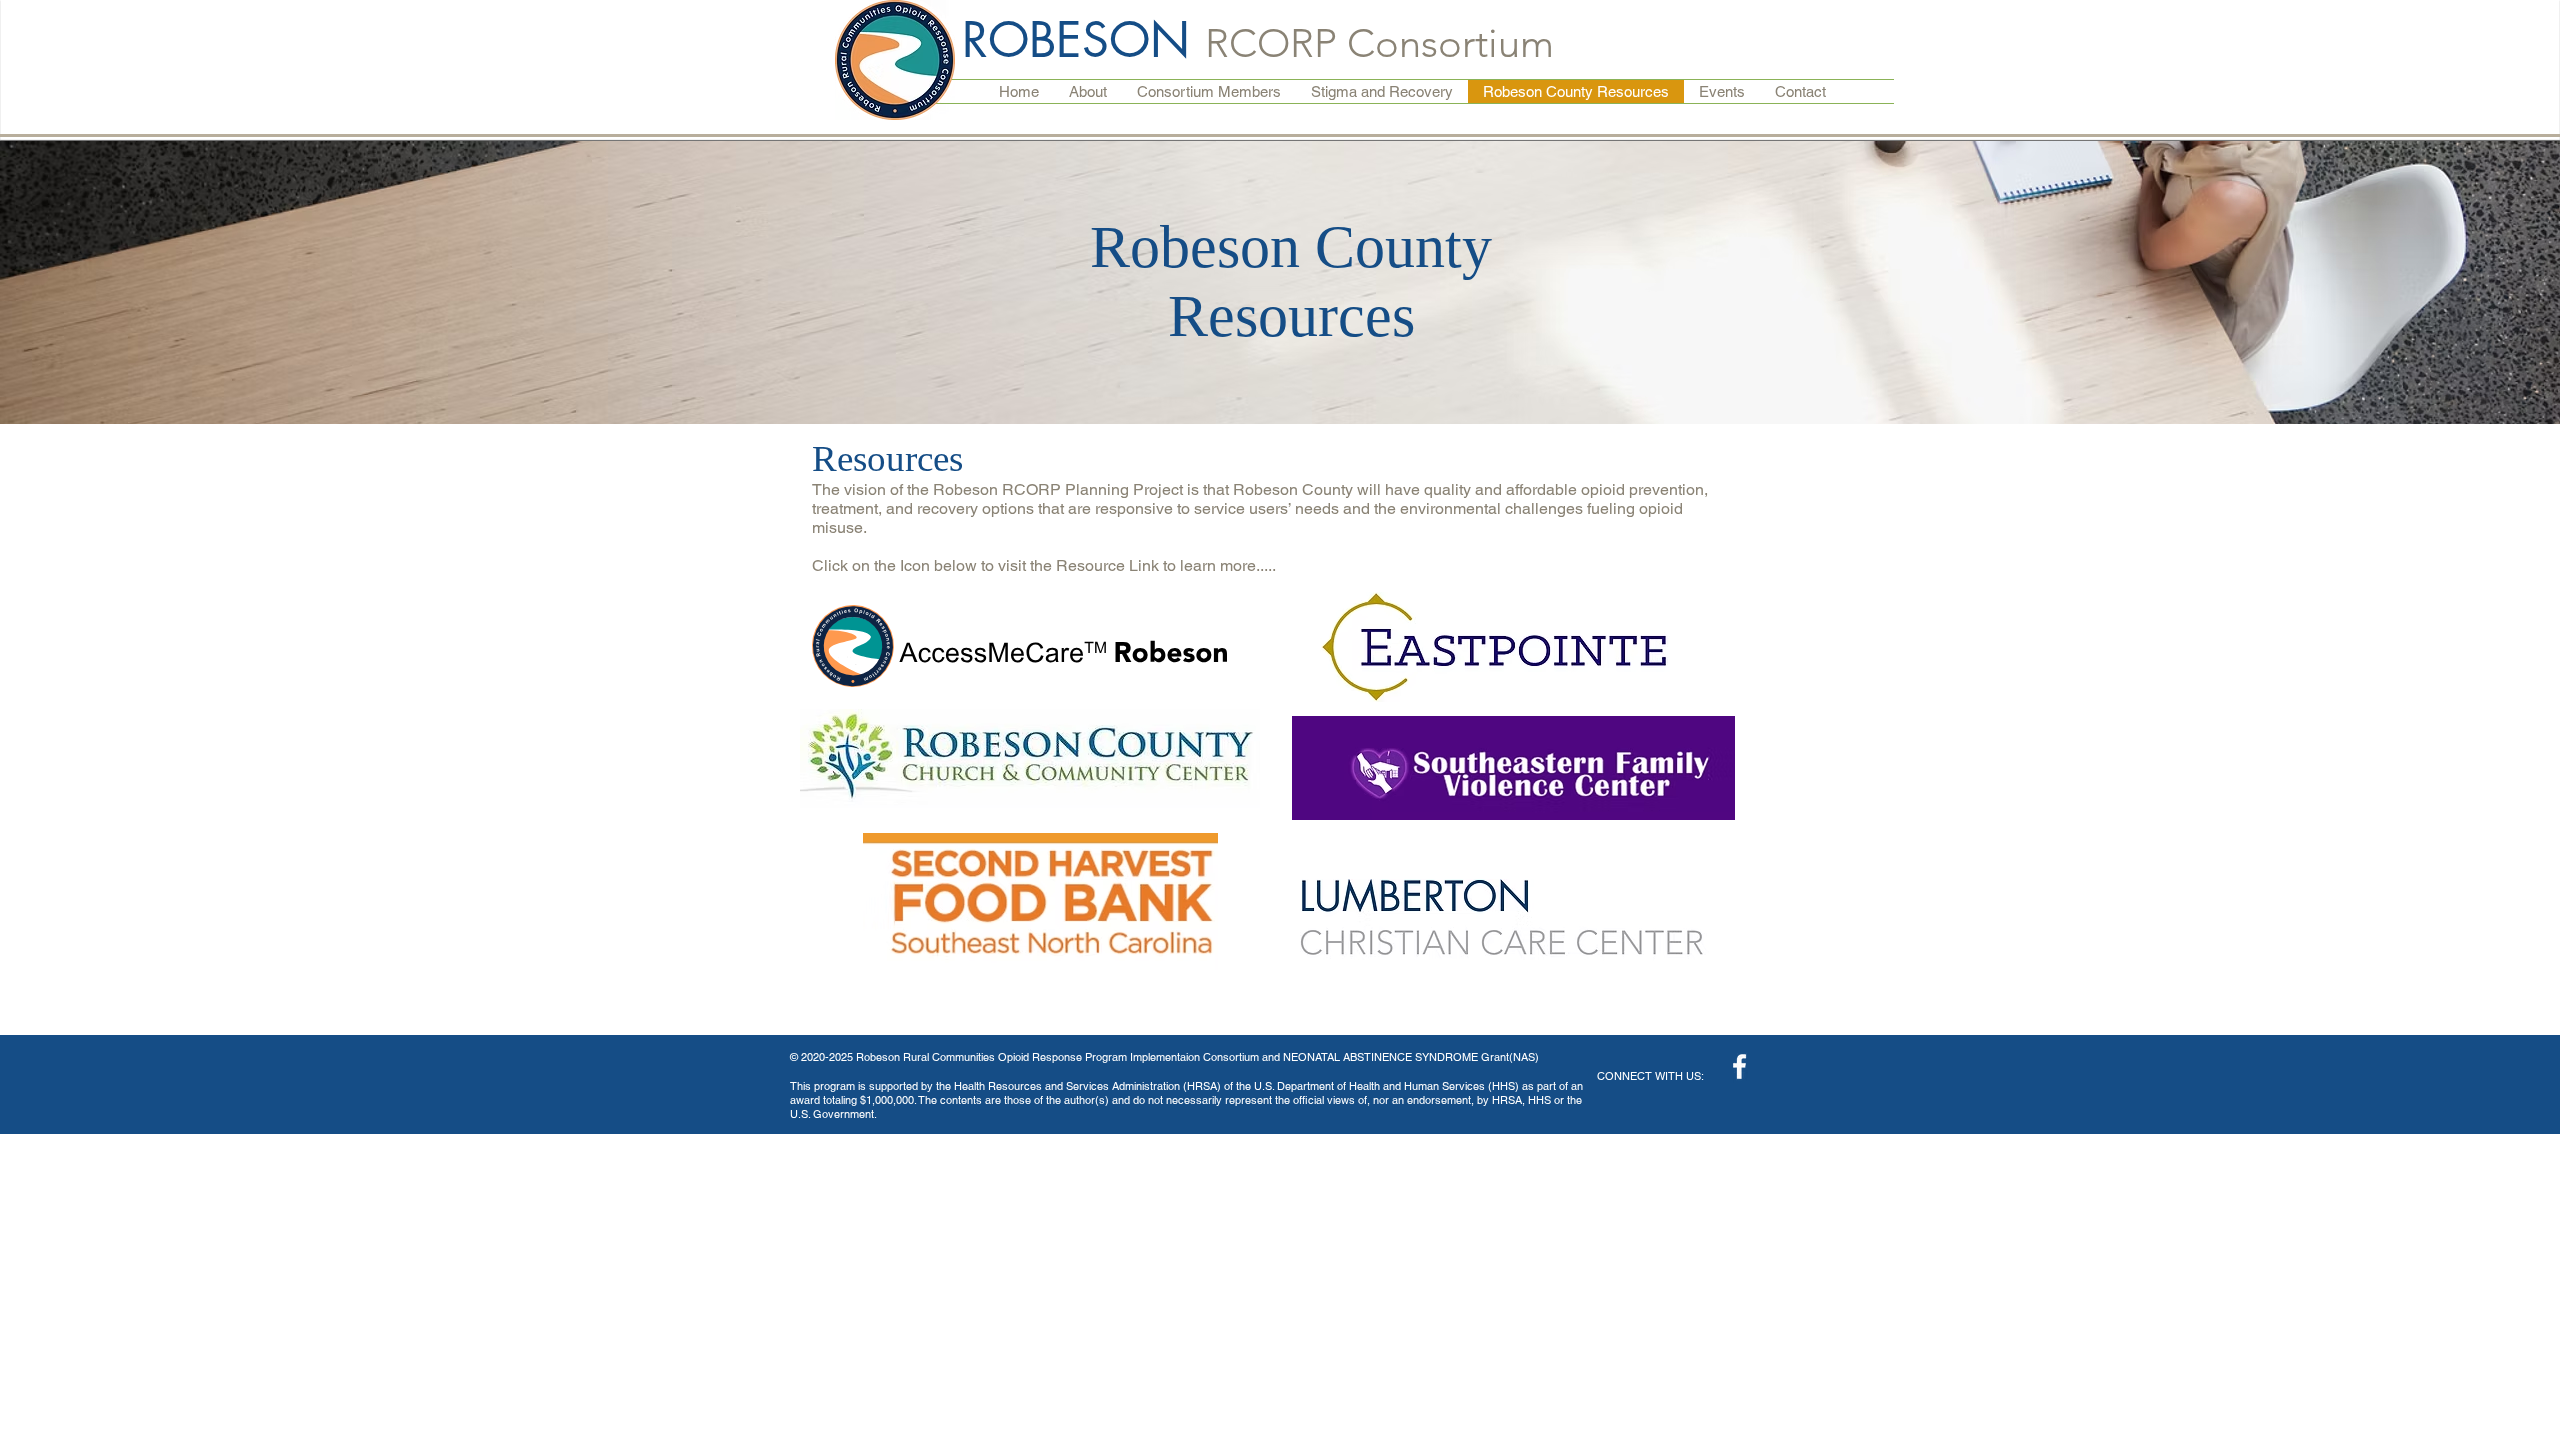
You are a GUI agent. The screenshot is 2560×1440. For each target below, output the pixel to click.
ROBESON (1083, 40)
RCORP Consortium (1379, 43)
